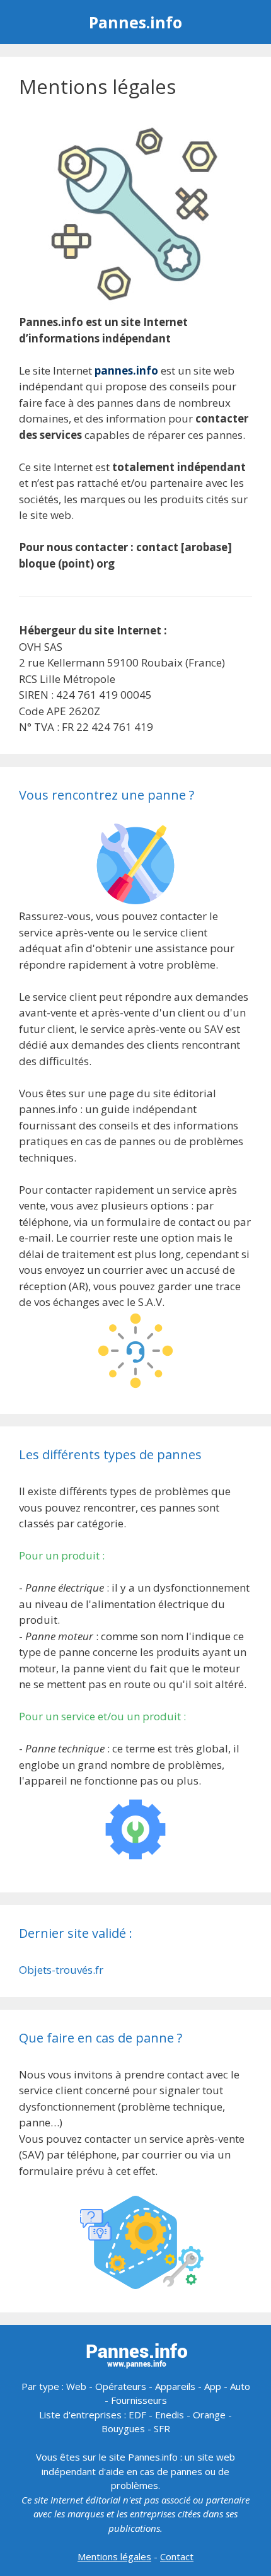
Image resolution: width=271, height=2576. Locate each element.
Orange (209, 2415)
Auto (240, 2386)
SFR (162, 2428)
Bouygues (123, 2428)
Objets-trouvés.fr (61, 1970)
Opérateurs (121, 2386)
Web (76, 2386)
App (213, 2386)
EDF (137, 2415)
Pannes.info (135, 22)
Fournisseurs (139, 2400)
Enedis (170, 2415)
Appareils (175, 2386)
